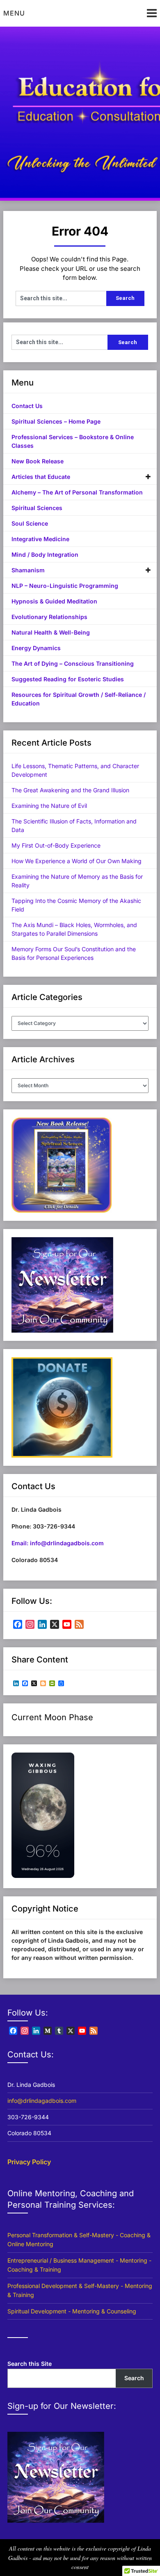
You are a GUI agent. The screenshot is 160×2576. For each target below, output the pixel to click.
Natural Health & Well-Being (51, 632)
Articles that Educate (41, 477)
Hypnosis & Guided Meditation (54, 601)
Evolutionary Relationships (49, 617)
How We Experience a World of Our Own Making (77, 861)
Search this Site (30, 2364)
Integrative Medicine (40, 539)
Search (134, 2378)
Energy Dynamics (36, 648)
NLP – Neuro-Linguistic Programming (65, 586)
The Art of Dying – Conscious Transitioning (73, 663)
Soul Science (30, 523)
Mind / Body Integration (45, 554)
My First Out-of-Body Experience (56, 845)
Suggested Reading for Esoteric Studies (68, 679)
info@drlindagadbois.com (42, 2101)
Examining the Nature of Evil (49, 806)
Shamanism (28, 570)
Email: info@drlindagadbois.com (58, 1543)
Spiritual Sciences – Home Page (56, 421)
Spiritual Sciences (37, 508)
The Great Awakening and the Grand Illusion (70, 790)
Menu (14, 13)
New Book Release (38, 461)
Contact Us (27, 406)
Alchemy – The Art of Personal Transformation (77, 492)
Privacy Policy (29, 2162)
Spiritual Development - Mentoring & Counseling (72, 2311)
